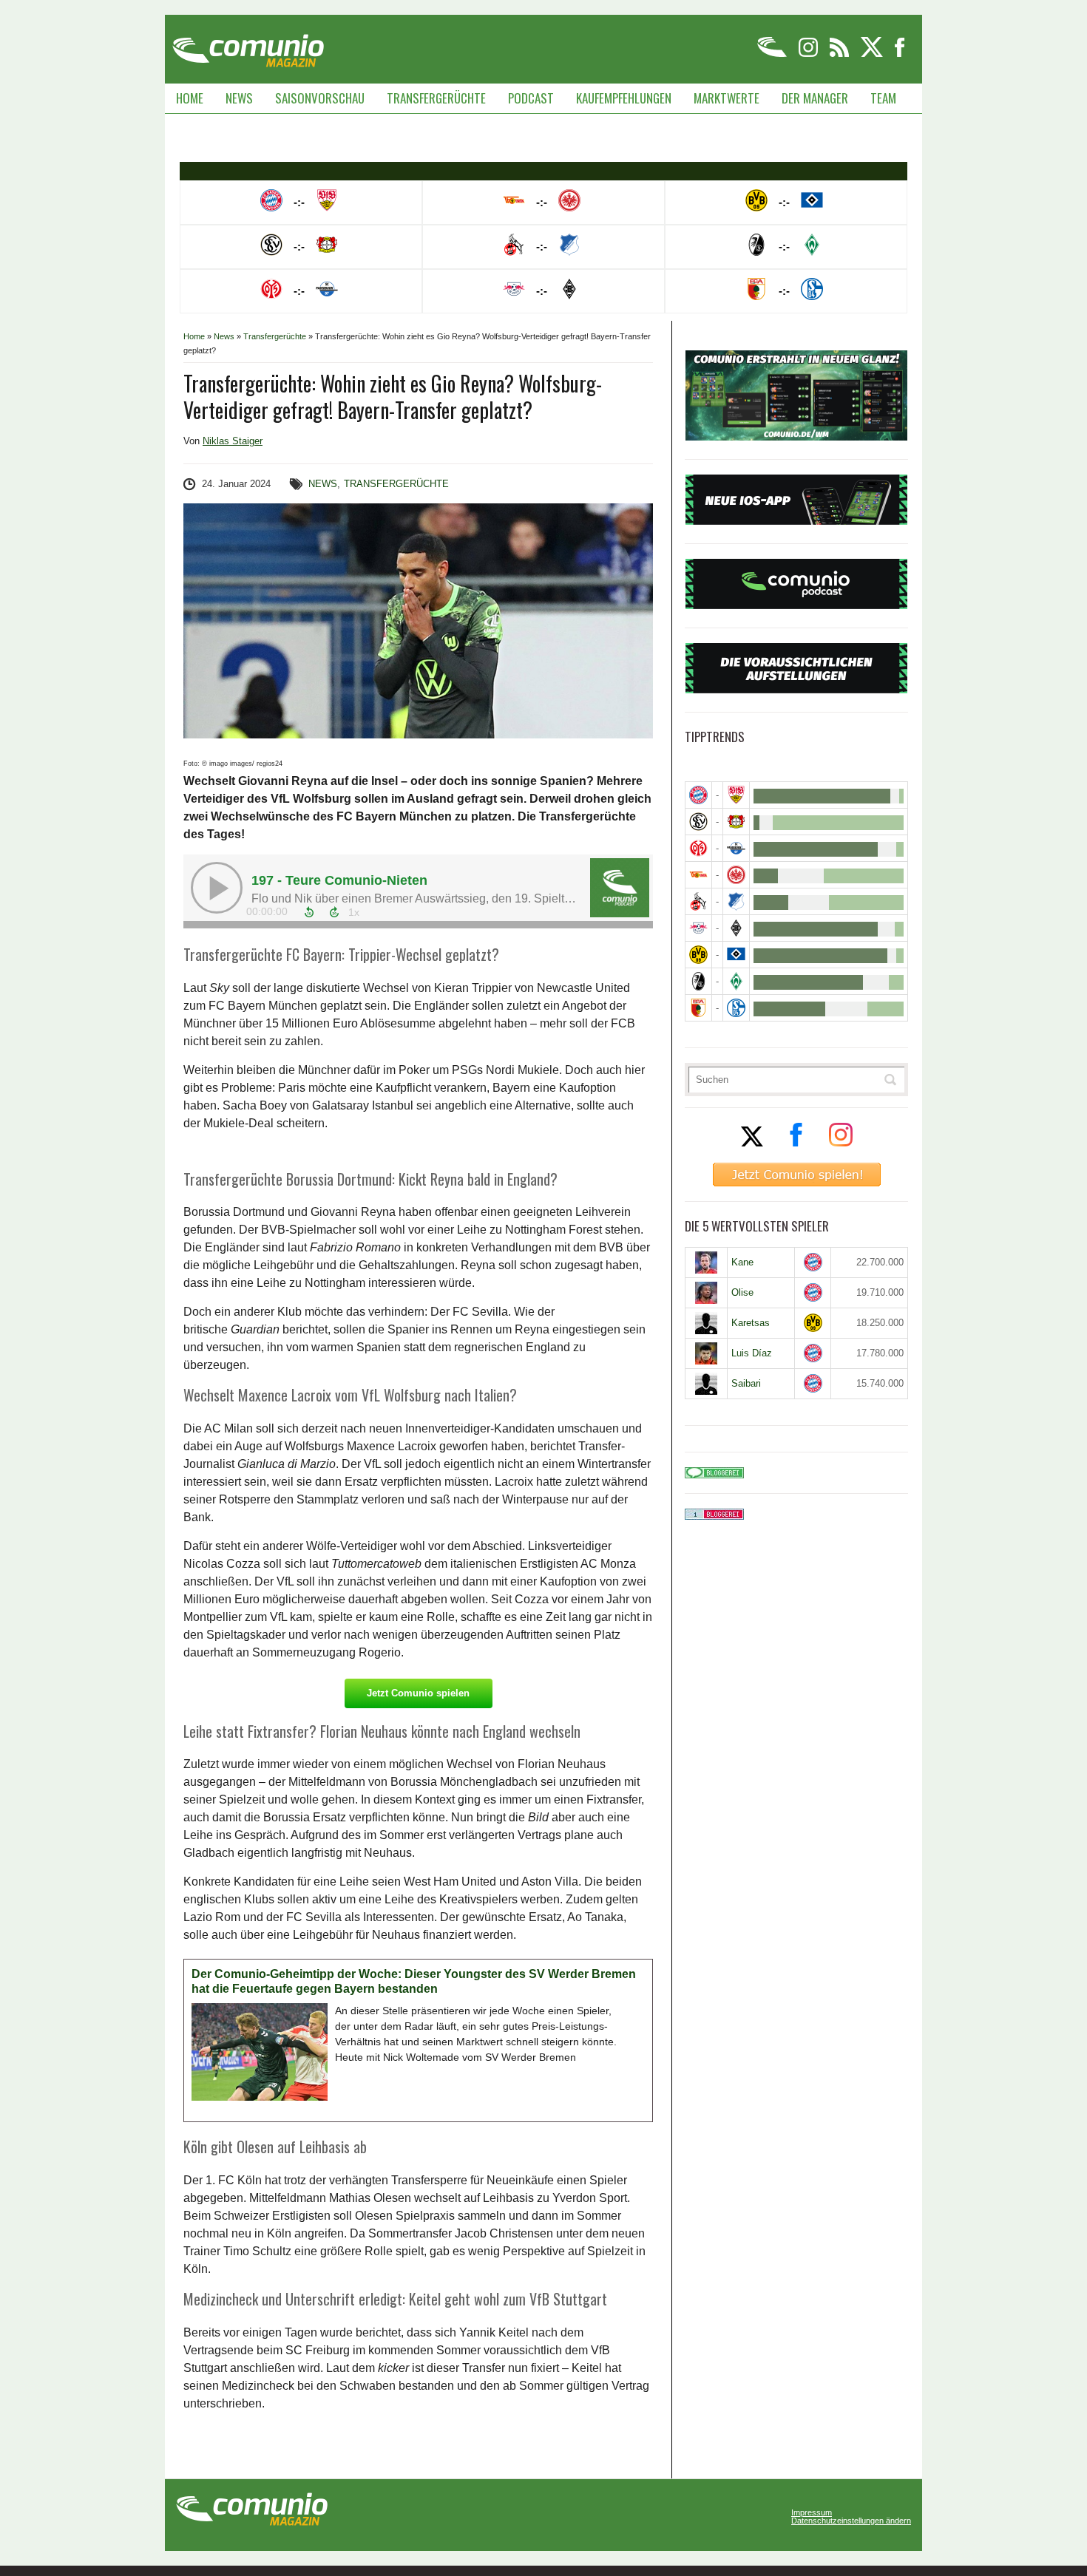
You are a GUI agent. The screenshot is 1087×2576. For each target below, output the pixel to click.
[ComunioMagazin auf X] (873, 54)
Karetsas (751, 1323)
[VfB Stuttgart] (736, 795)
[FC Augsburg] (698, 1008)
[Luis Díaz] (706, 1353)
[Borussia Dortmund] (698, 955)
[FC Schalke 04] (736, 1008)
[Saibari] (706, 1384)
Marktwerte (727, 98)
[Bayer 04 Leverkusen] (736, 822)
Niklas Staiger (233, 441)
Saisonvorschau (320, 98)
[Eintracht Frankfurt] (736, 875)
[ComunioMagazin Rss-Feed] (840, 54)
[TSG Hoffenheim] (736, 901)
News (239, 98)
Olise (742, 1292)
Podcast (531, 98)
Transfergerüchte (436, 98)
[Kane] (706, 1262)
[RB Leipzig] (698, 928)
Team (883, 98)
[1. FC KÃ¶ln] (698, 901)
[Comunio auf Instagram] (809, 54)
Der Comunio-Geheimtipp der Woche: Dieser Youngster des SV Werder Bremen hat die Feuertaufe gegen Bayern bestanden (414, 1981)
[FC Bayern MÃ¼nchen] (698, 795)
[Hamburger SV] (736, 955)
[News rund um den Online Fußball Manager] (248, 45)
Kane (742, 1262)
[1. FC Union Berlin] (698, 875)
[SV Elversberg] (698, 822)
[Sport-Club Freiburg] (698, 981)
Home (190, 98)
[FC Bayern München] (813, 1262)
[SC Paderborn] (736, 848)
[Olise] (706, 1293)
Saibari (746, 1383)
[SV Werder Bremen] (736, 981)
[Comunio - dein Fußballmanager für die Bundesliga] (773, 54)
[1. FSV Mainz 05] (698, 848)
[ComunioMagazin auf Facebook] (900, 54)
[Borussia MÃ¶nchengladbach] (736, 928)
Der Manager (815, 98)
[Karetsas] (706, 1323)
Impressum (812, 2513)
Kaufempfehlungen (624, 98)
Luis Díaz (752, 1353)
